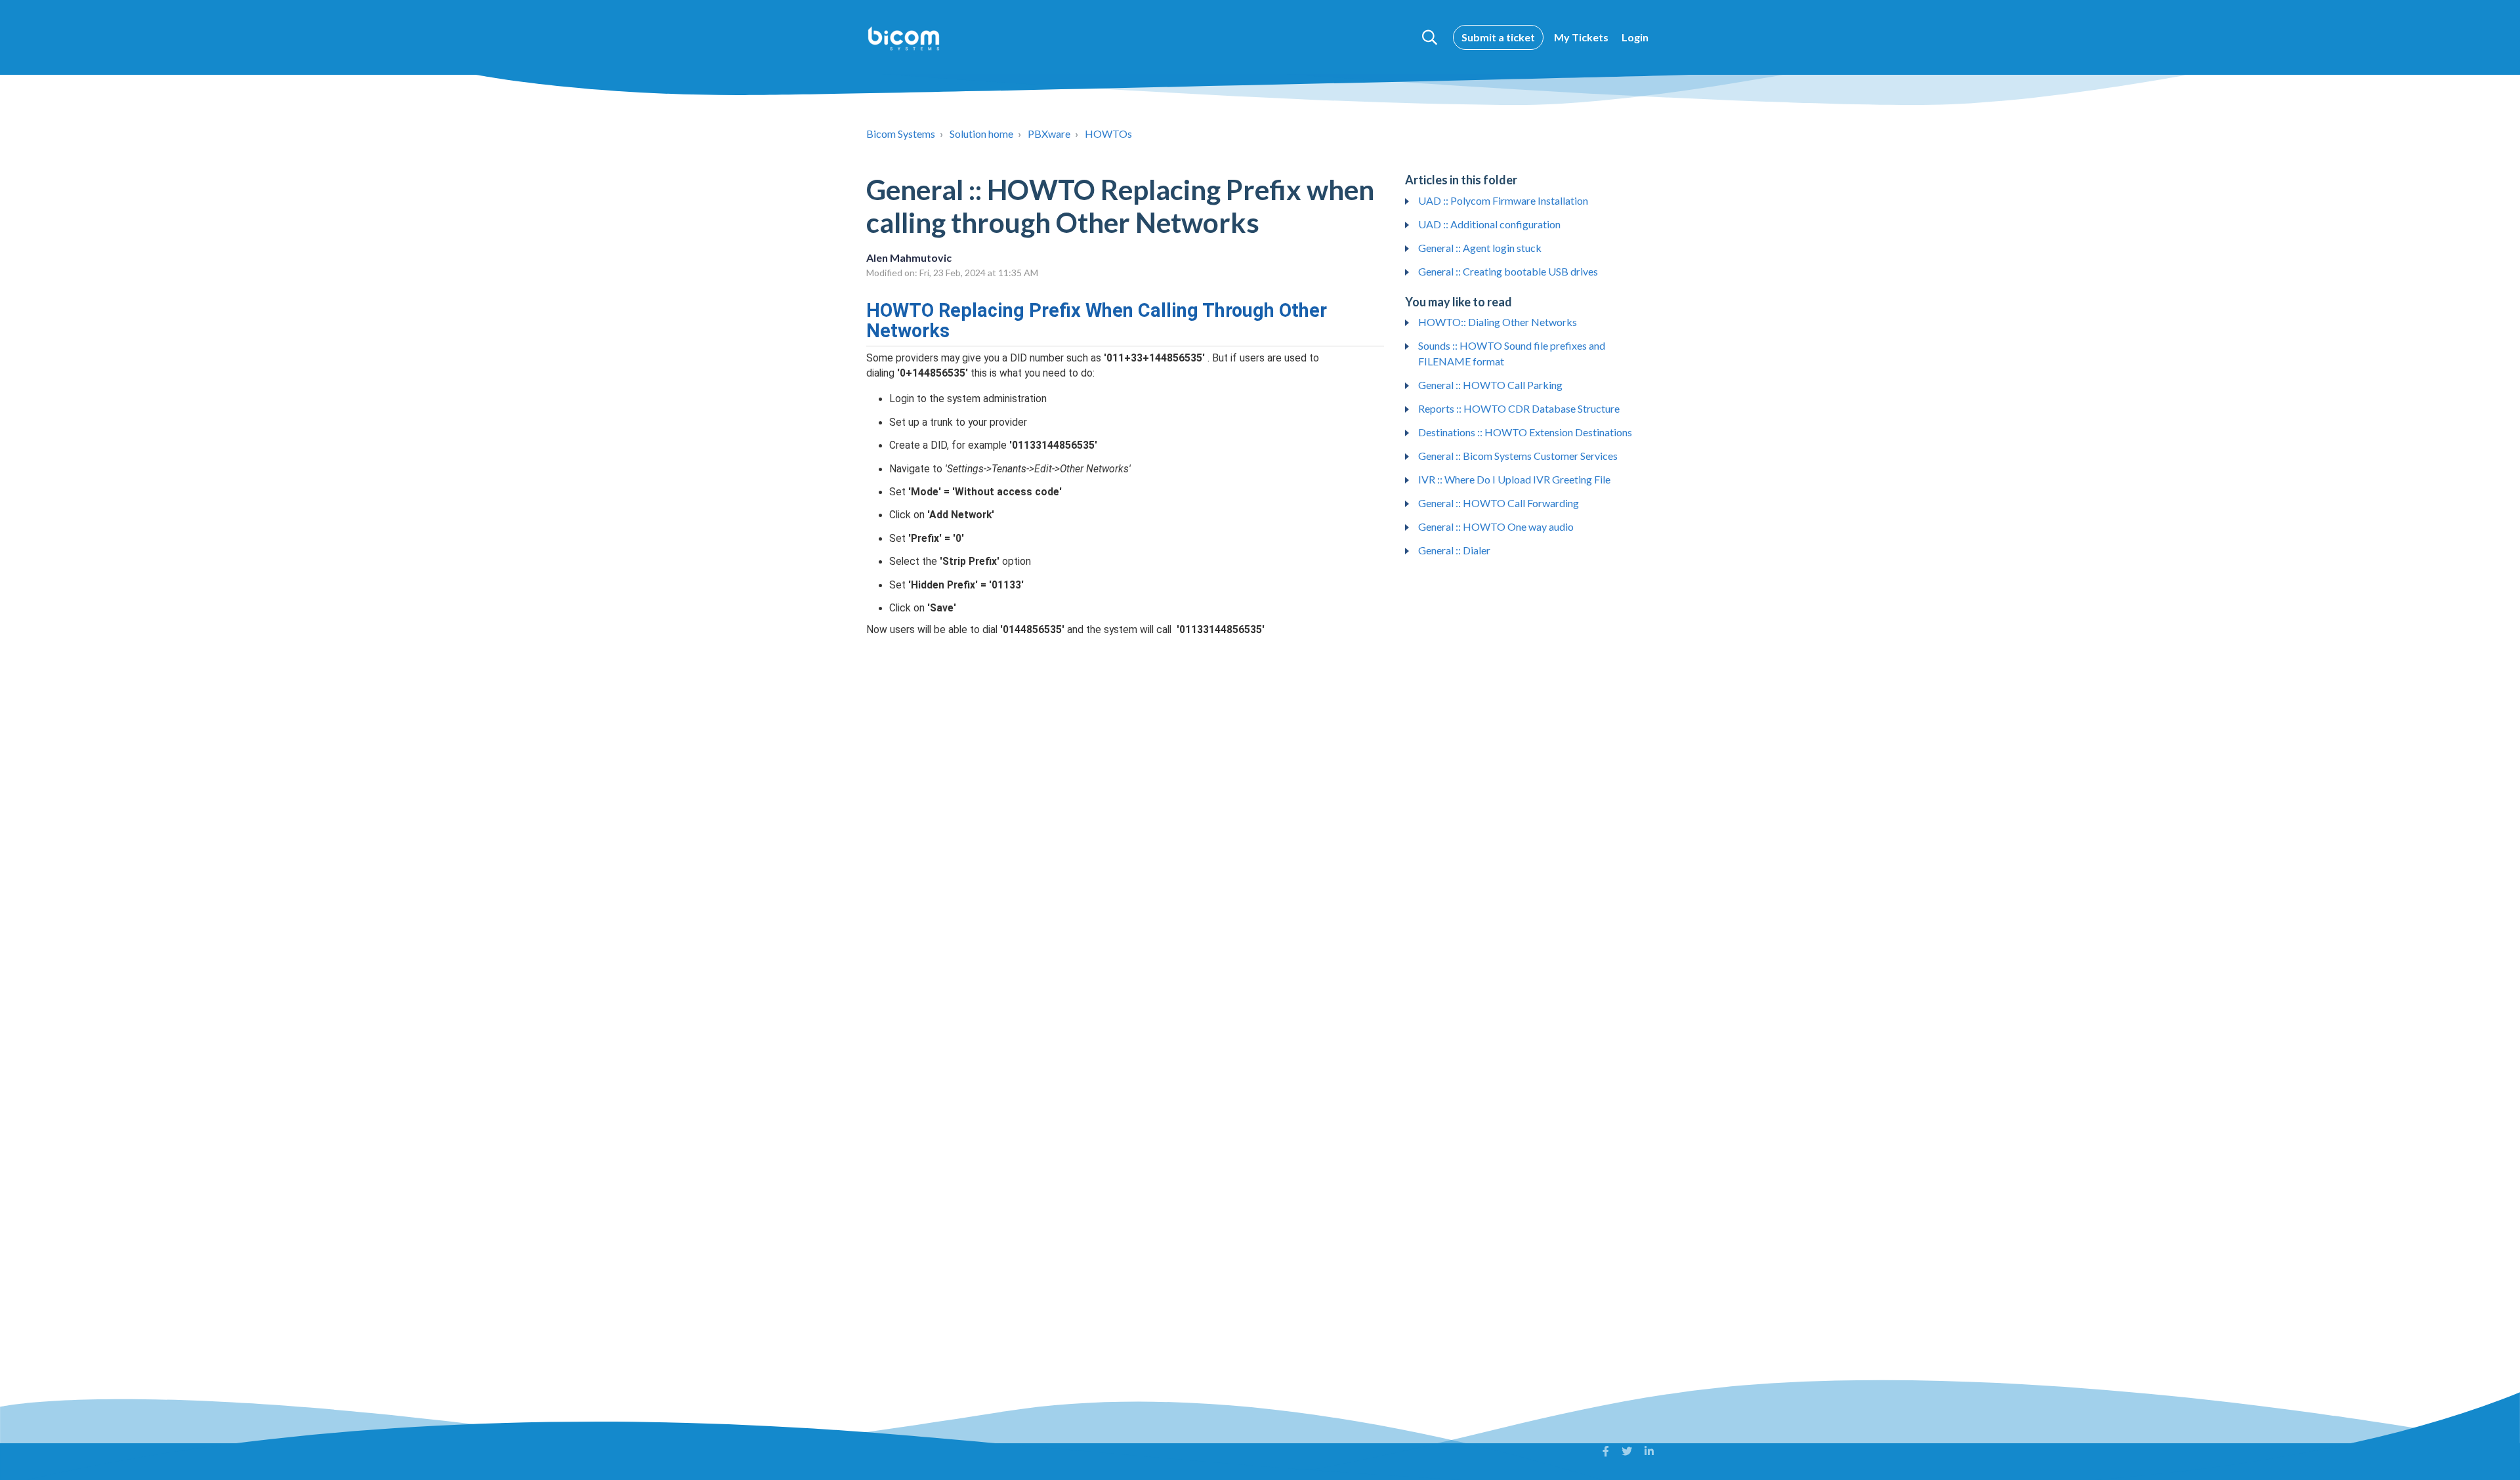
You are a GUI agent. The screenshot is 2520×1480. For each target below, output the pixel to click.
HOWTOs (1108, 134)
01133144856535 (1053, 445)
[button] (1430, 37)
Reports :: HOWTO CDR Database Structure (1519, 408)
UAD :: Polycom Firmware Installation (1503, 200)
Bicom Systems (901, 134)
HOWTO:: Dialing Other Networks (1498, 322)
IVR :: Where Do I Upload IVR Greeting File (1514, 479)
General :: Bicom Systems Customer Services (1518, 456)
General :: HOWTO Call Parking (1490, 385)
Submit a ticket (1498, 37)
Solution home (981, 134)
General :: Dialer (1454, 550)
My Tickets (1581, 37)
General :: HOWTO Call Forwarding (1499, 503)
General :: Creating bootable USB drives (1508, 271)
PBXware (1049, 134)
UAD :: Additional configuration (1489, 224)
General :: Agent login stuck (1480, 248)
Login (1635, 37)
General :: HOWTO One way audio (1496, 526)
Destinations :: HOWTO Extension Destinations (1525, 432)
